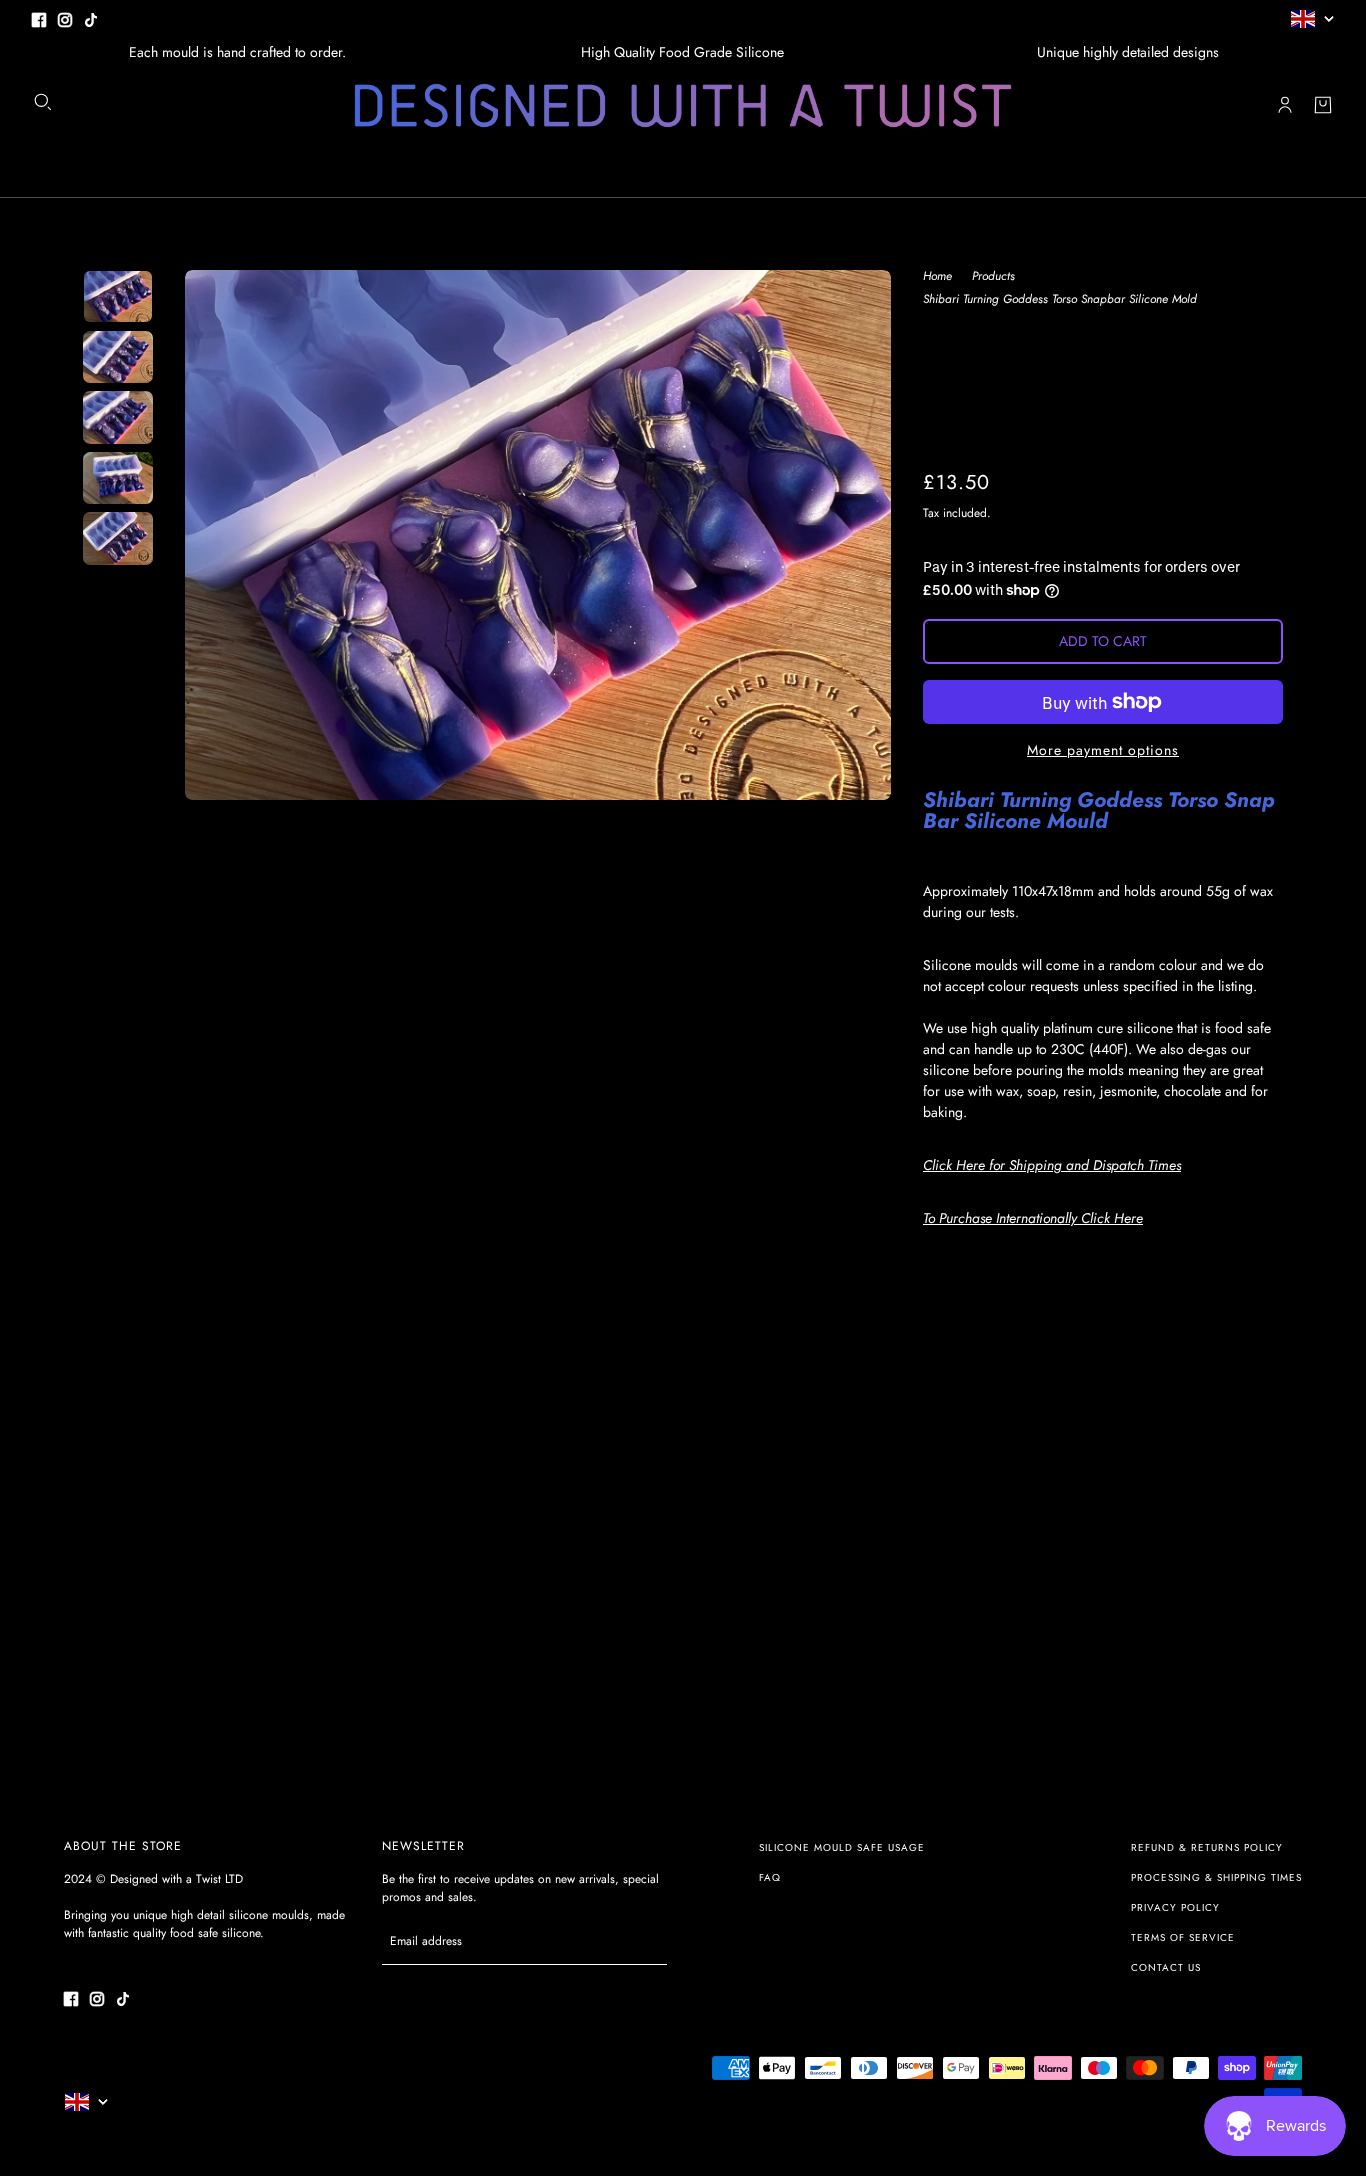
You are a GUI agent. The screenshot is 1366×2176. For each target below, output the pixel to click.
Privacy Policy (1175, 1907)
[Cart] (1323, 105)
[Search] (43, 102)
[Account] (1285, 105)
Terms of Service (1183, 1937)
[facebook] (39, 18)
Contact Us (1166, 1967)
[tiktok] (91, 18)
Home (937, 277)
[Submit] (641, 1941)
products (993, 277)
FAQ (770, 1877)
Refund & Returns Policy (1207, 1847)
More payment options (1103, 750)
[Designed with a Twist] (683, 105)
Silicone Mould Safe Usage (842, 1847)
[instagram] (65, 18)
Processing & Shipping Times (1216, 1877)
